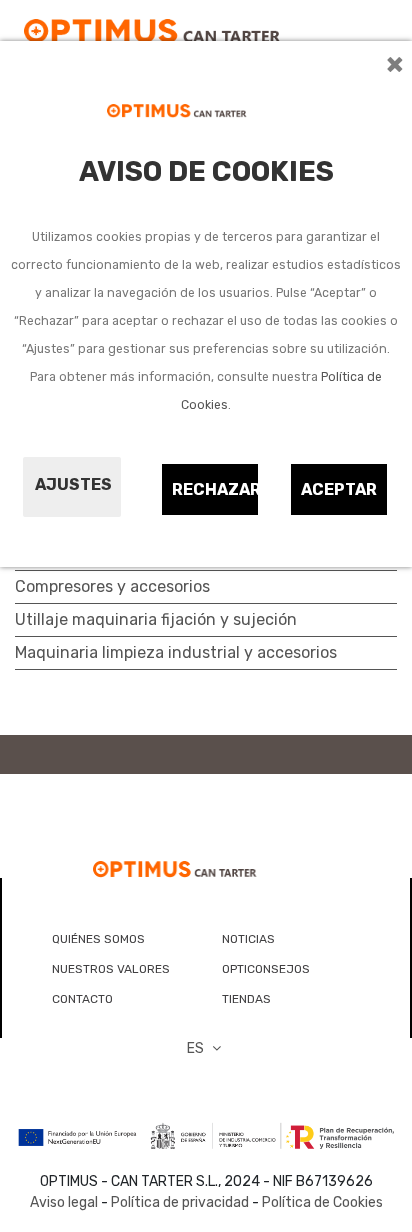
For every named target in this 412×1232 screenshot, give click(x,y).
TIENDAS (246, 999)
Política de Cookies (322, 1202)
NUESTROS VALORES (111, 969)
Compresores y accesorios (112, 586)
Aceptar (339, 489)
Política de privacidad (180, 1202)
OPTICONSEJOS (266, 969)
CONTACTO (82, 999)
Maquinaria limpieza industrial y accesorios (176, 652)
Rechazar (216, 489)
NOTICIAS (248, 939)
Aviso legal (64, 1202)
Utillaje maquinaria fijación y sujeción (156, 619)
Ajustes (73, 484)
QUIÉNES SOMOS (98, 939)
